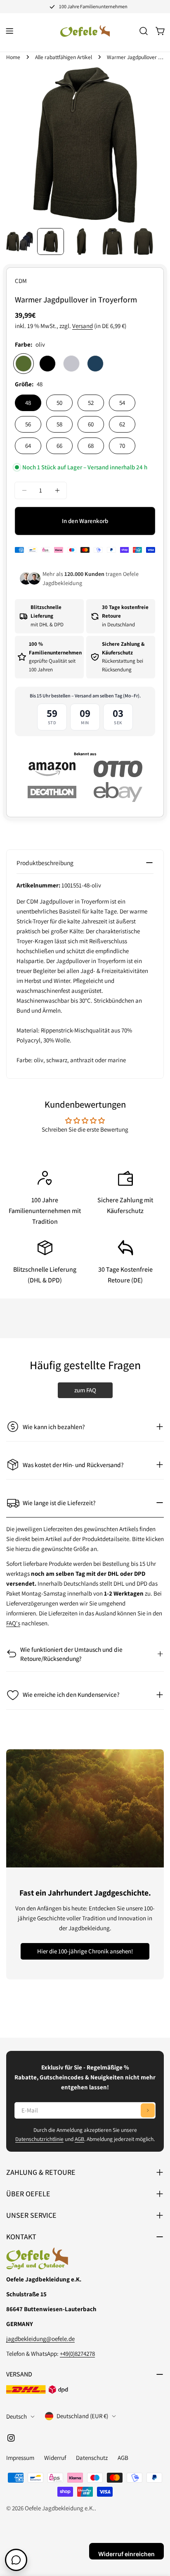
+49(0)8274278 (77, 2354)
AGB (79, 2139)
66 (59, 446)
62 (122, 424)
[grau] (71, 364)
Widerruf (55, 2458)
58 (59, 424)
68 (91, 446)
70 (122, 446)
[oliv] (24, 364)
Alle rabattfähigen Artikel (64, 57)
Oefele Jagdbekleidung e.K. (60, 2508)
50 (59, 403)
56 (28, 424)
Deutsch (17, 2416)
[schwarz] (47, 364)
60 (91, 424)
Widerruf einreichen (126, 2554)
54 (122, 403)
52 (91, 403)
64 (28, 446)
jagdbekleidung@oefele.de (40, 2339)
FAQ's (13, 1623)
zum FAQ (85, 1390)
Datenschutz (92, 2458)
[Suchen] (144, 31)
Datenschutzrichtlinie (39, 2139)
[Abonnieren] (148, 2110)
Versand (83, 326)
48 (28, 403)
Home (13, 57)
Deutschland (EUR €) (82, 2416)
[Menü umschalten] (9, 31)
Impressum (20, 2458)
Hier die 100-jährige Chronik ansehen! (85, 1951)
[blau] (95, 364)
